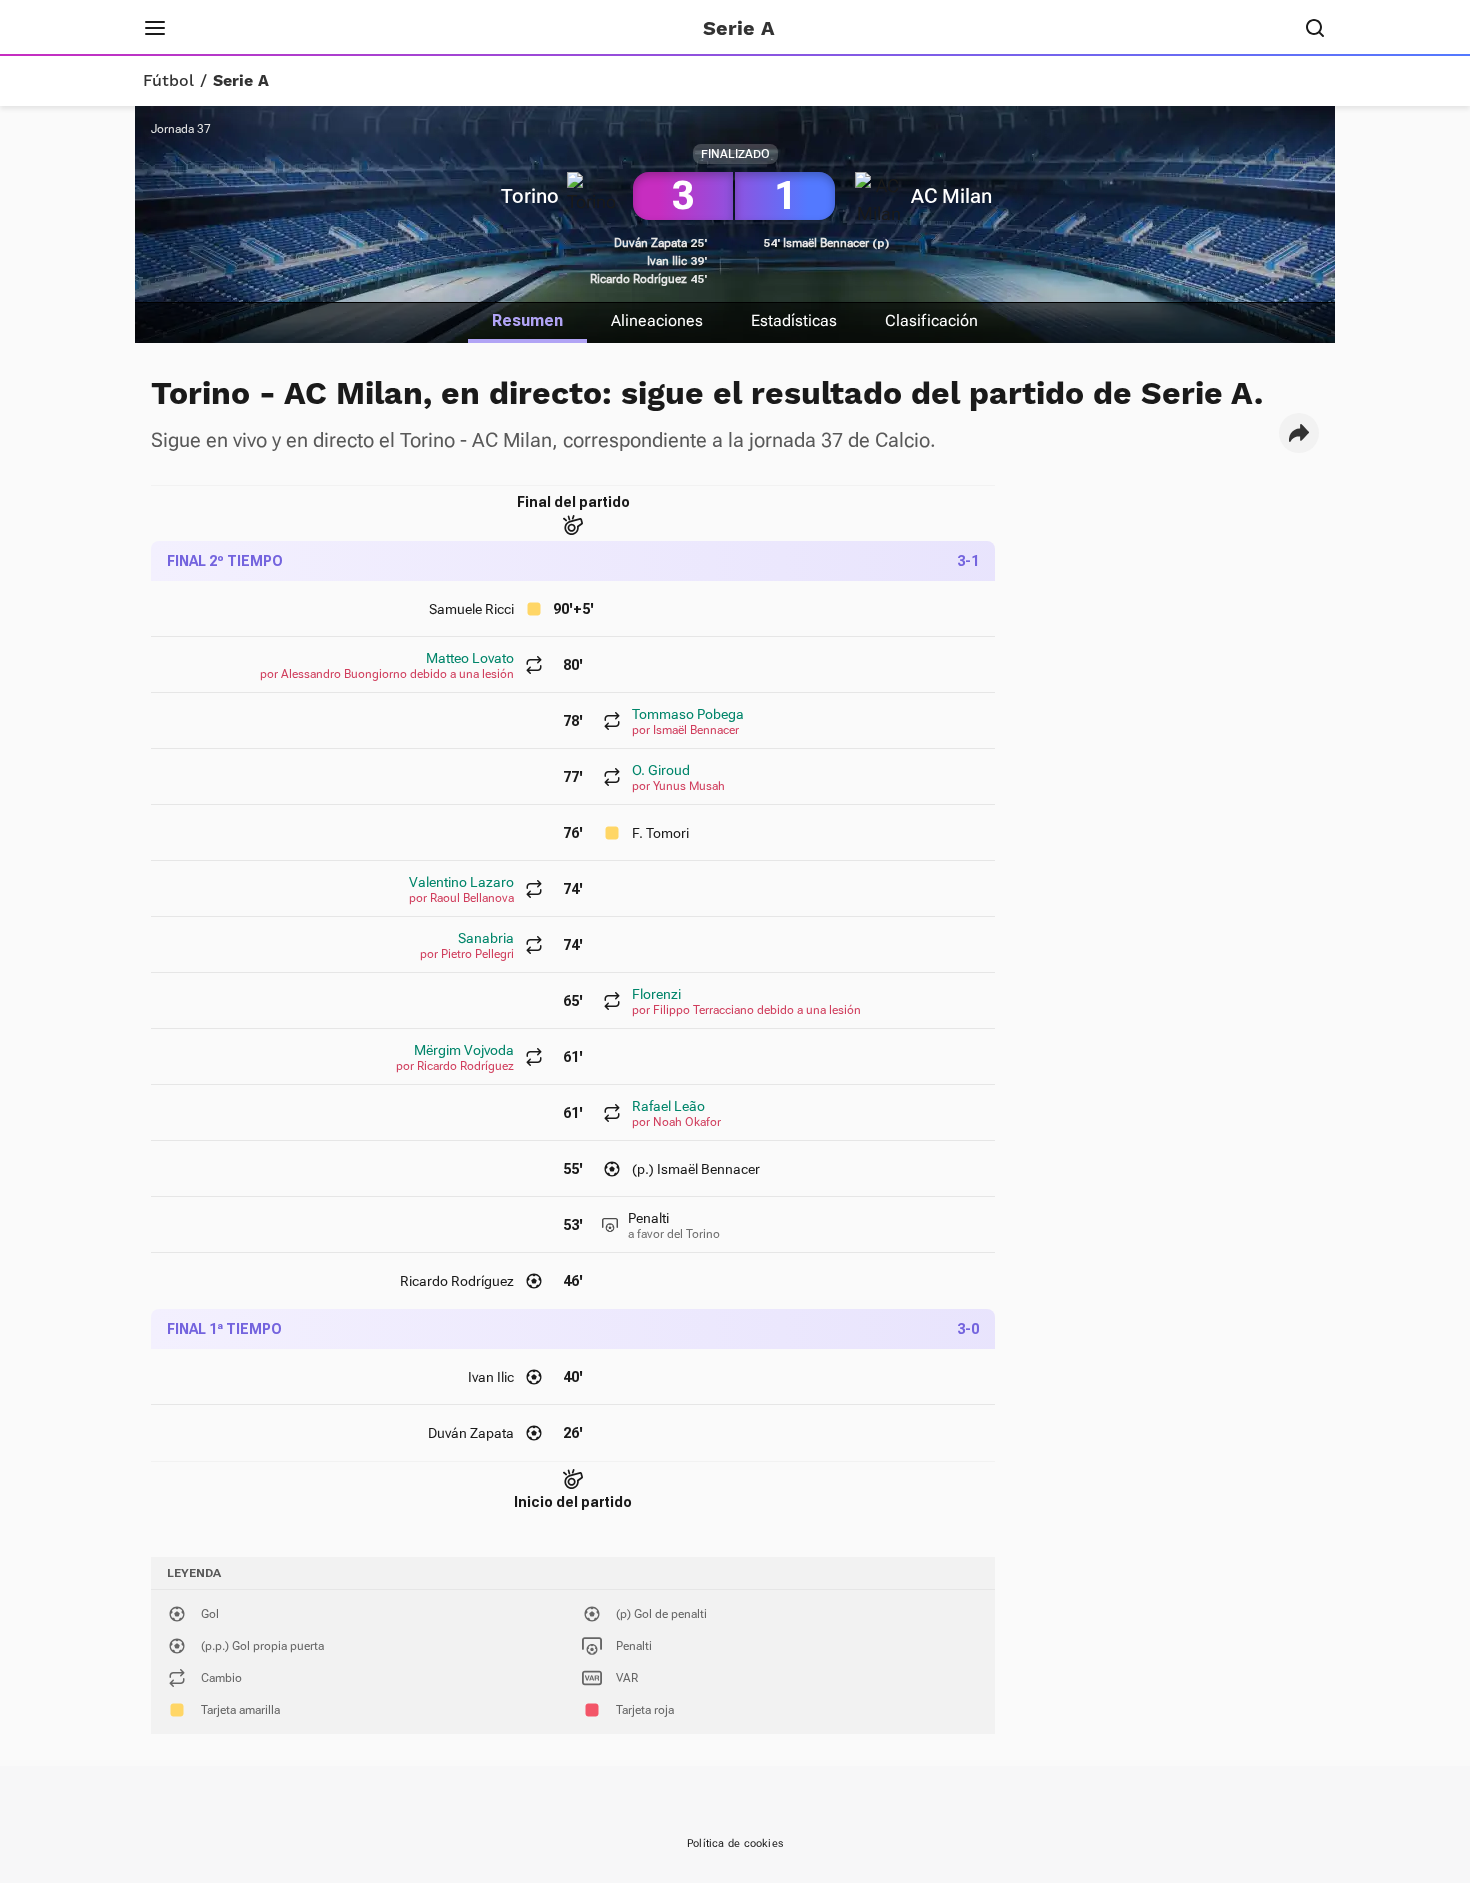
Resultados (309, 28)
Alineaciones (657, 320)
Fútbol (168, 81)
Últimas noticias (442, 28)
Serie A (241, 81)
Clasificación (931, 320)
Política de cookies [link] (735, 1843)
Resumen (527, 320)
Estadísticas (794, 320)
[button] (1299, 433)
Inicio (220, 28)
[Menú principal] (155, 28)
